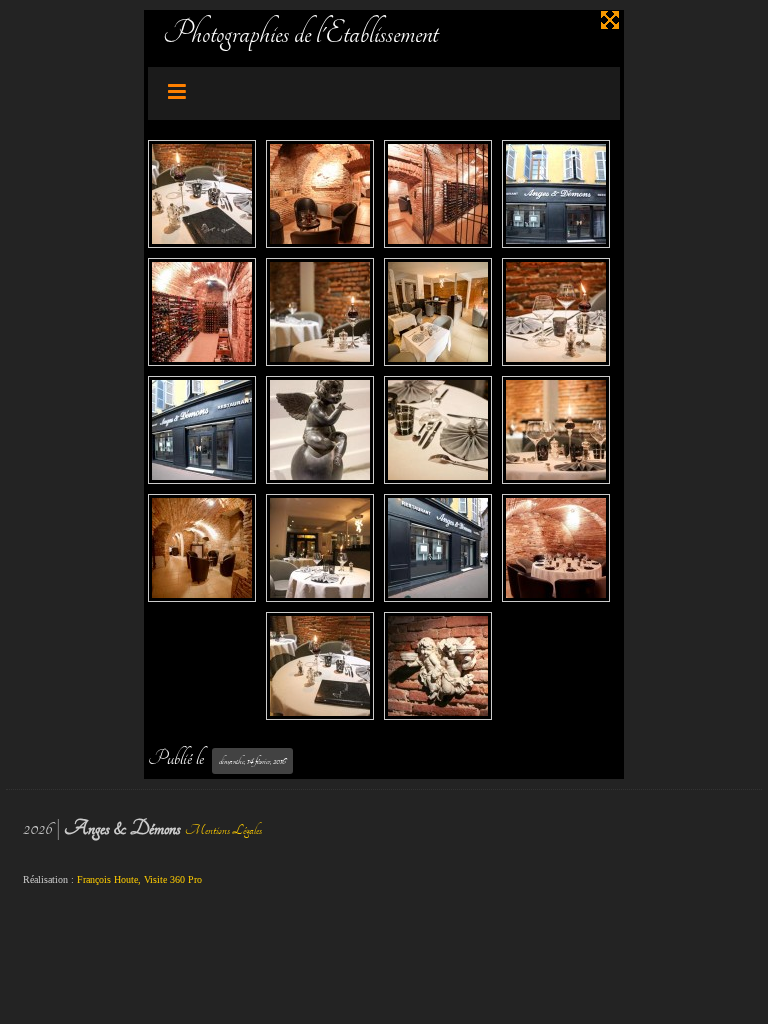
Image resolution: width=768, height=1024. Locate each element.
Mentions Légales (223, 830)
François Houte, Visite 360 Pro (139, 879)
